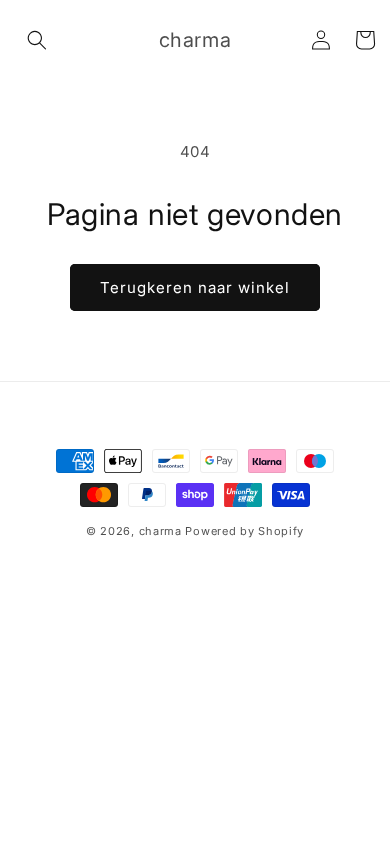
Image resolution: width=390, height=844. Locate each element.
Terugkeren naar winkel (195, 287)
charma (160, 531)
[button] (37, 40)
